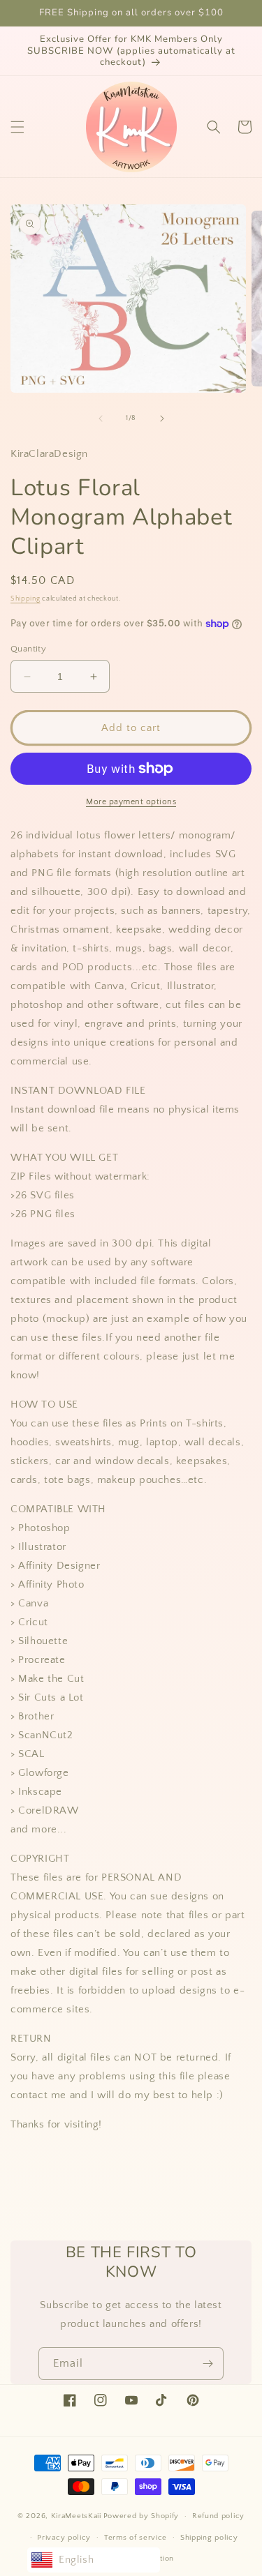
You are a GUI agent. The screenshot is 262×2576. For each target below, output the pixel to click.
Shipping (26, 599)
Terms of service (136, 2538)
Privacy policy (64, 2538)
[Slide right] (162, 419)
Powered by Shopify (141, 2516)
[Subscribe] (208, 2364)
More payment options (131, 802)
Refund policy (218, 2516)
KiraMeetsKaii (76, 2516)
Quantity (28, 649)
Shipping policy (209, 2538)
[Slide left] (101, 419)
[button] (17, 127)
